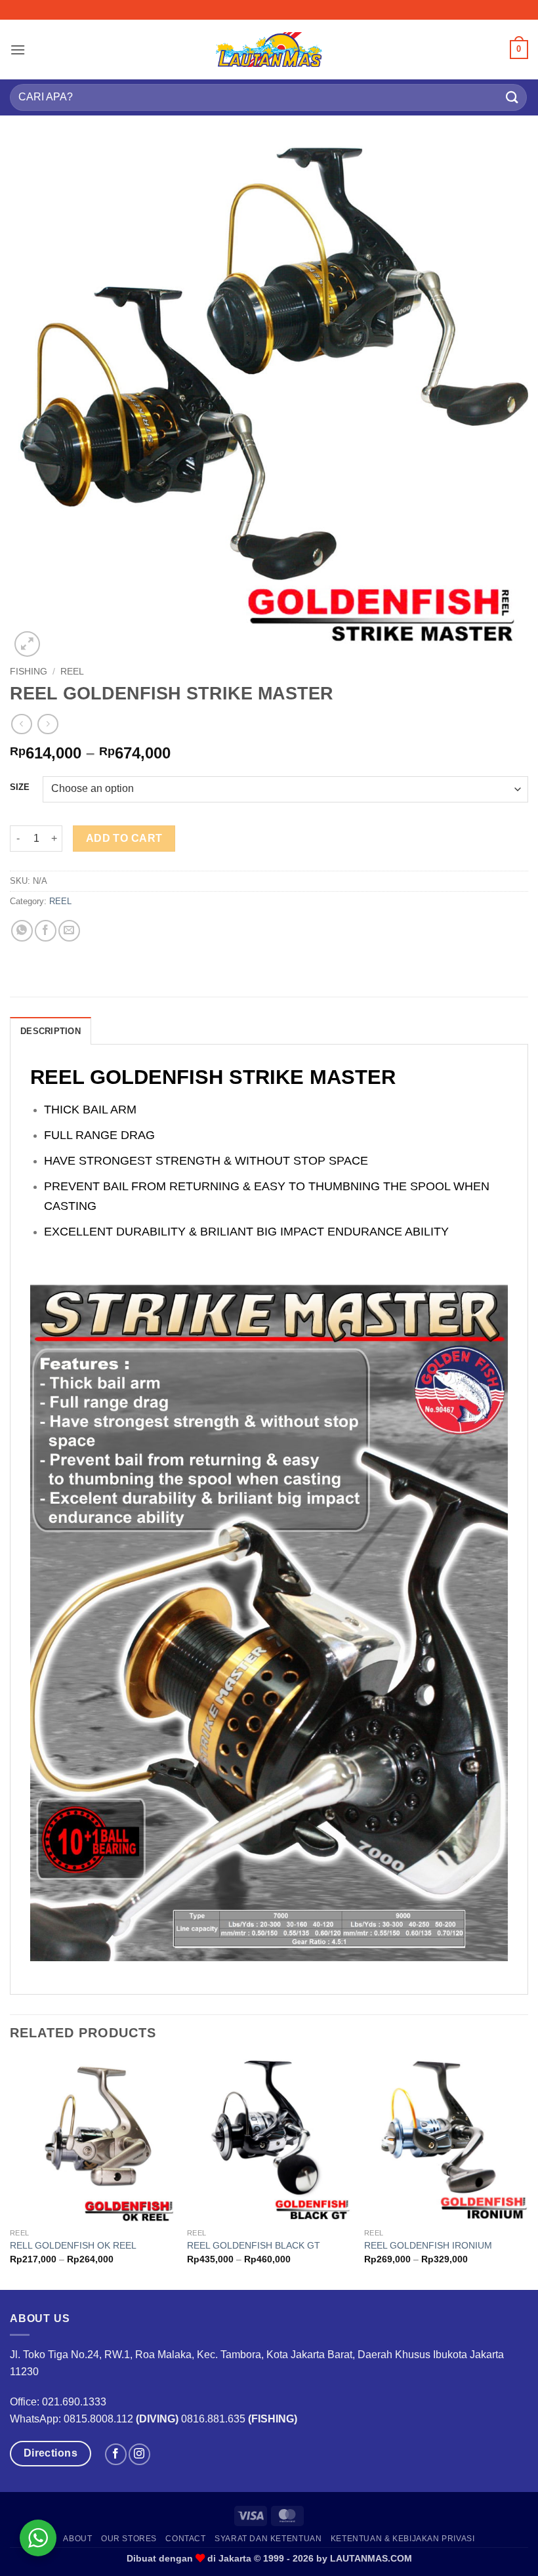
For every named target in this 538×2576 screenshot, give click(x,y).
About (77, 2539)
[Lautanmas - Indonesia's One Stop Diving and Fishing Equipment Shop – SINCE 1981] (269, 49)
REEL (72, 672)
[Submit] (512, 97)
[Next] (528, 2172)
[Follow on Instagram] (139, 2454)
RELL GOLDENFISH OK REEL (73, 2245)
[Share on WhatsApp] (22, 931)
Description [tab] (51, 1031)
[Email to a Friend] (69, 931)
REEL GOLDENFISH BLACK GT (254, 2245)
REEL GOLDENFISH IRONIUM (428, 2245)
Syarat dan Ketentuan (268, 2539)
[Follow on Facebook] (116, 2454)
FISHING (29, 672)
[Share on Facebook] (46, 931)
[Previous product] (48, 724)
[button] (18, 50)
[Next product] (21, 724)
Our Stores (129, 2539)
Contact (185, 2539)
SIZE (20, 787)
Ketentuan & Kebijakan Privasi (403, 2539)
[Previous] (10, 2172)
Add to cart (124, 838)
